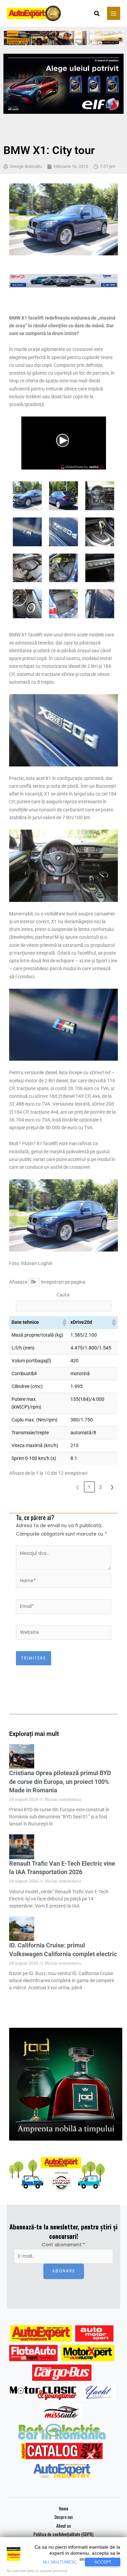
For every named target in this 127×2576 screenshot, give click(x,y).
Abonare (64, 2271)
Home (64, 2508)
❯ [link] (112, 1487)
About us (64, 2526)
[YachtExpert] (99, 2392)
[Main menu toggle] (114, 13)
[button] (97, 14)
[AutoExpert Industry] (62, 2471)
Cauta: (63, 1295)
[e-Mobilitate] (62, 2431)
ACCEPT (103, 2562)
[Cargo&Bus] (62, 2373)
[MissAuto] (62, 2412)
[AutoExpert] (41, 2333)
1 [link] (89, 1487)
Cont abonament (63, 2245)
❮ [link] (78, 1487)
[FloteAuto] (33, 2353)
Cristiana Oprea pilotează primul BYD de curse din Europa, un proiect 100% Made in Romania (60, 1781)
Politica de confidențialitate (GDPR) (63, 2534)
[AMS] (94, 2333)
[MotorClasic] (43, 2392)
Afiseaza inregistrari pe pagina (47, 1282)
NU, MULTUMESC (60, 2562)
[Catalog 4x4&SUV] (62, 2451)
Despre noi (64, 2517)
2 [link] (101, 1487)
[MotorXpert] (88, 2353)
